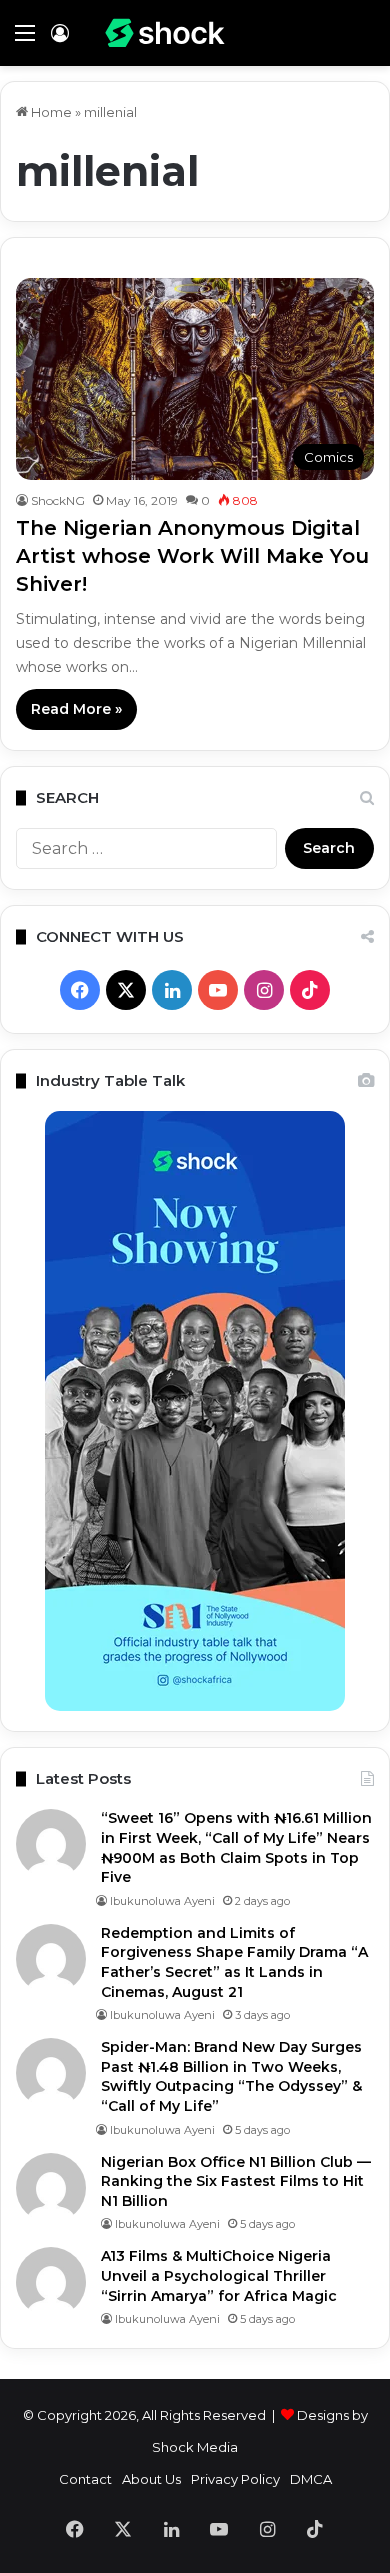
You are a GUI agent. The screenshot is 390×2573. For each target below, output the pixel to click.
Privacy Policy (235, 2479)
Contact (85, 2479)
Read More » (76, 709)
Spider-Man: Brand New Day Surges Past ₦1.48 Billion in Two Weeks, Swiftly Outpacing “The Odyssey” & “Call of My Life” (231, 2076)
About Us (151, 2479)
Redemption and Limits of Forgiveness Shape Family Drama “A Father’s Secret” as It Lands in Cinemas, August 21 (234, 1962)
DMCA (311, 2479)
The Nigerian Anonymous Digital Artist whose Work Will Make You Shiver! (192, 556)
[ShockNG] (165, 33)
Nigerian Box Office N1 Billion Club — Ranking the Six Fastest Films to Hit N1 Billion (236, 2181)
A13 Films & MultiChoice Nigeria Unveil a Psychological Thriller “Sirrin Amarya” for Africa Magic (219, 2275)
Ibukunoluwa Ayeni (162, 1901)
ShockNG (58, 500)
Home (50, 112)
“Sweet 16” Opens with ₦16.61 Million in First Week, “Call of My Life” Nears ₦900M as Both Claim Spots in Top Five (236, 1847)
